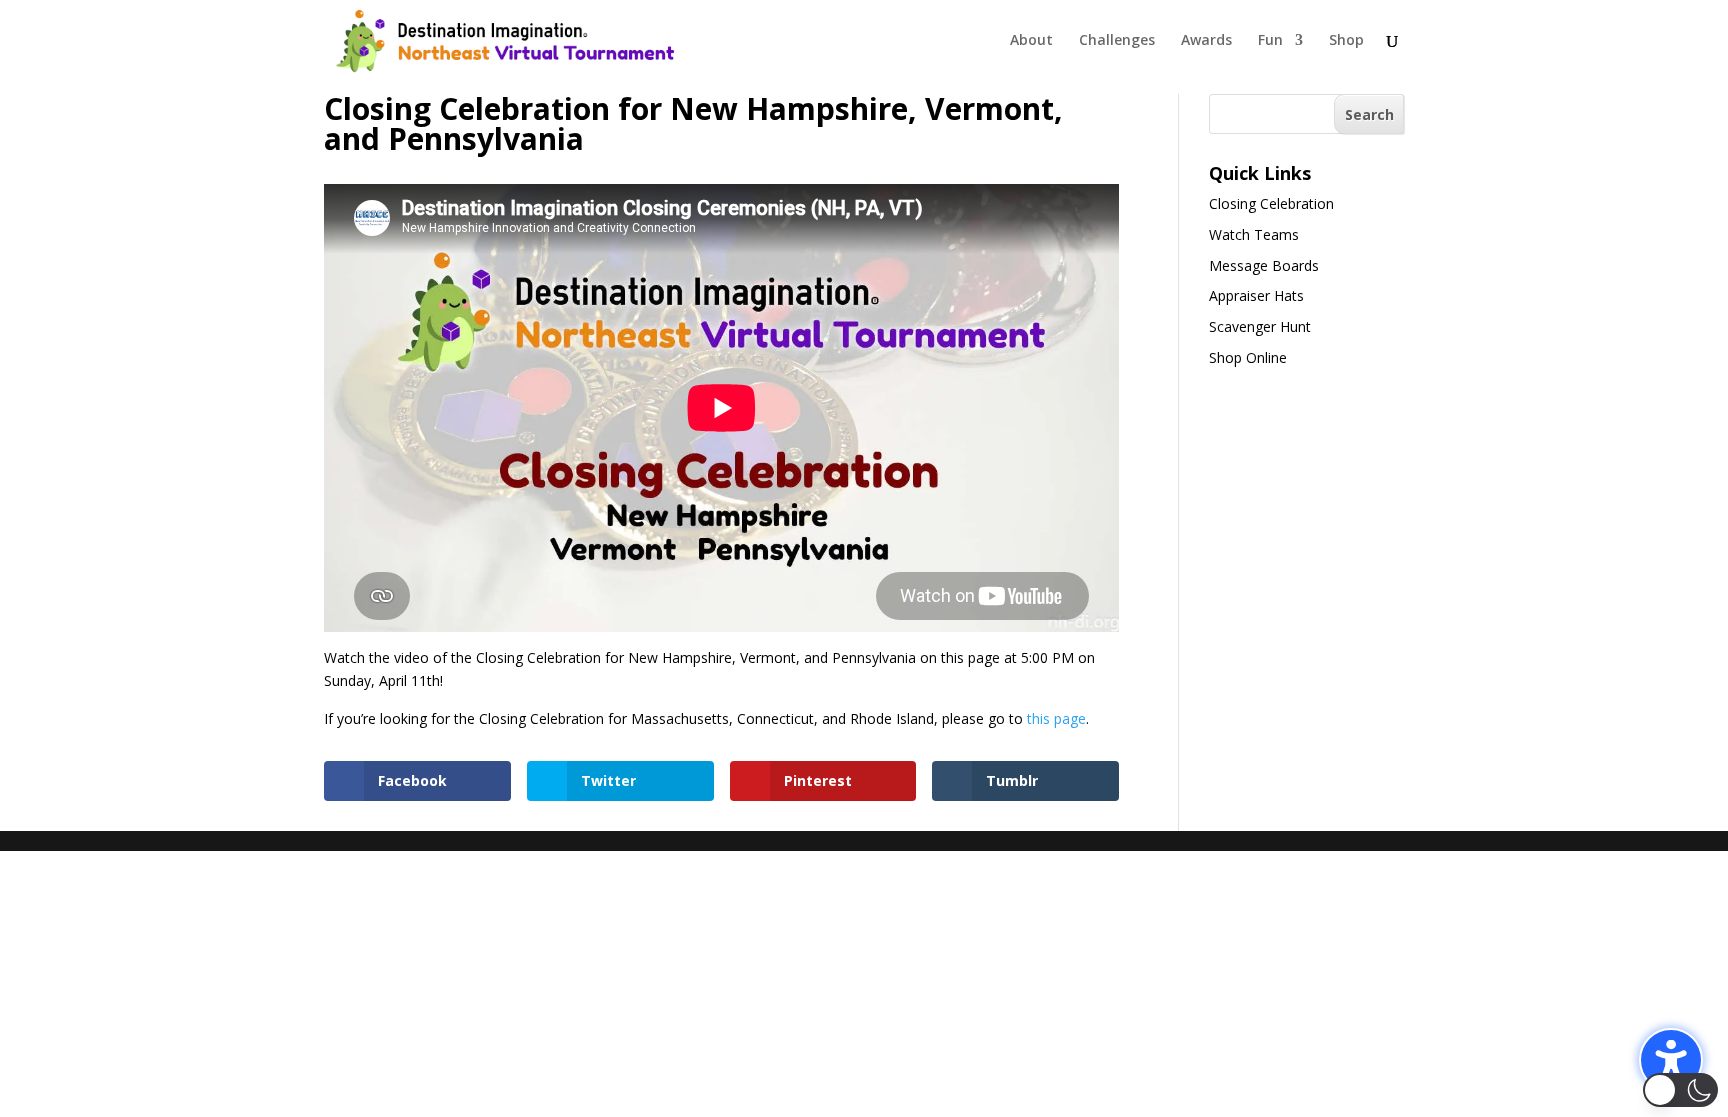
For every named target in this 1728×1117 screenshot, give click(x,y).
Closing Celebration (1271, 203)
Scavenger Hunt (1260, 326)
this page (1056, 718)
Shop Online (1248, 357)
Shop (1346, 41)
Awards (1206, 41)
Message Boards (1264, 265)
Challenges (1117, 41)
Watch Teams (1254, 234)
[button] (1671, 1060)
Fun (1270, 41)
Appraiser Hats (1256, 295)
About (1031, 41)
